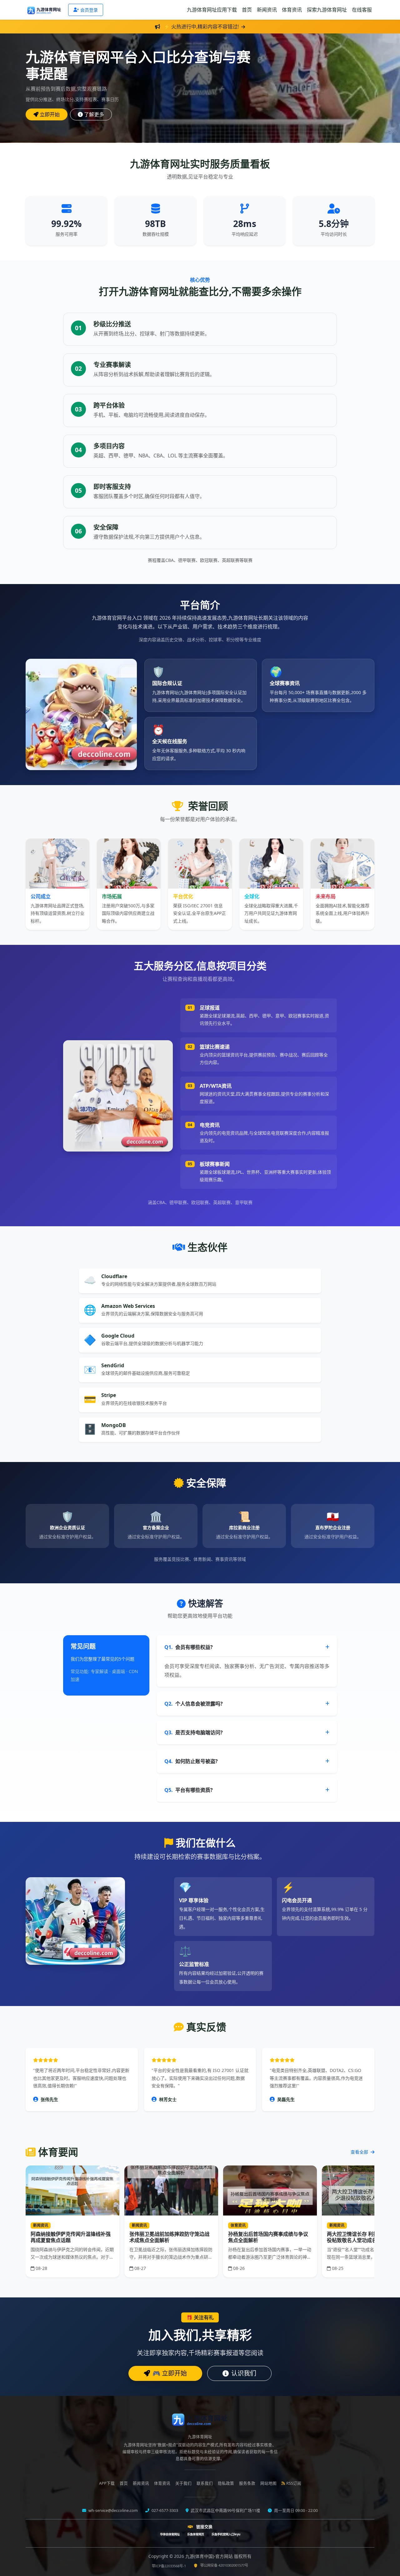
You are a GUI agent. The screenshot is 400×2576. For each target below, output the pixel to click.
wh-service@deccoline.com (113, 2510)
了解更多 (94, 114)
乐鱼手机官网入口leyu (226, 2534)
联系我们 (205, 2483)
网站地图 (268, 2483)
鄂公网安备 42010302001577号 (224, 2565)
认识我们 (244, 2373)
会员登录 (89, 10)
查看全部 (360, 2152)
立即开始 (50, 114)
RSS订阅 (294, 2483)
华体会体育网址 (170, 2534)
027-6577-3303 (164, 2510)
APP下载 (107, 2483)
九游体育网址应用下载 (212, 10)
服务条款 (247, 2483)
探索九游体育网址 (327, 10)
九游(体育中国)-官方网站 (210, 2556)
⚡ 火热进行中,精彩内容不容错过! (201, 27)
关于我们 (183, 2483)
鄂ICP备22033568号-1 (169, 2566)
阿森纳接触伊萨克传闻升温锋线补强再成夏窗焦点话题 (71, 2237)
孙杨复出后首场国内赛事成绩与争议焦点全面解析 (268, 2237)
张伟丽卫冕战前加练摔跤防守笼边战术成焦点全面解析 (169, 2237)
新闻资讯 (267, 10)
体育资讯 (292, 10)
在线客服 (362, 10)
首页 (247, 10)
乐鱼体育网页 (196, 2534)
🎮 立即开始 (170, 2373)
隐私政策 (226, 2483)
